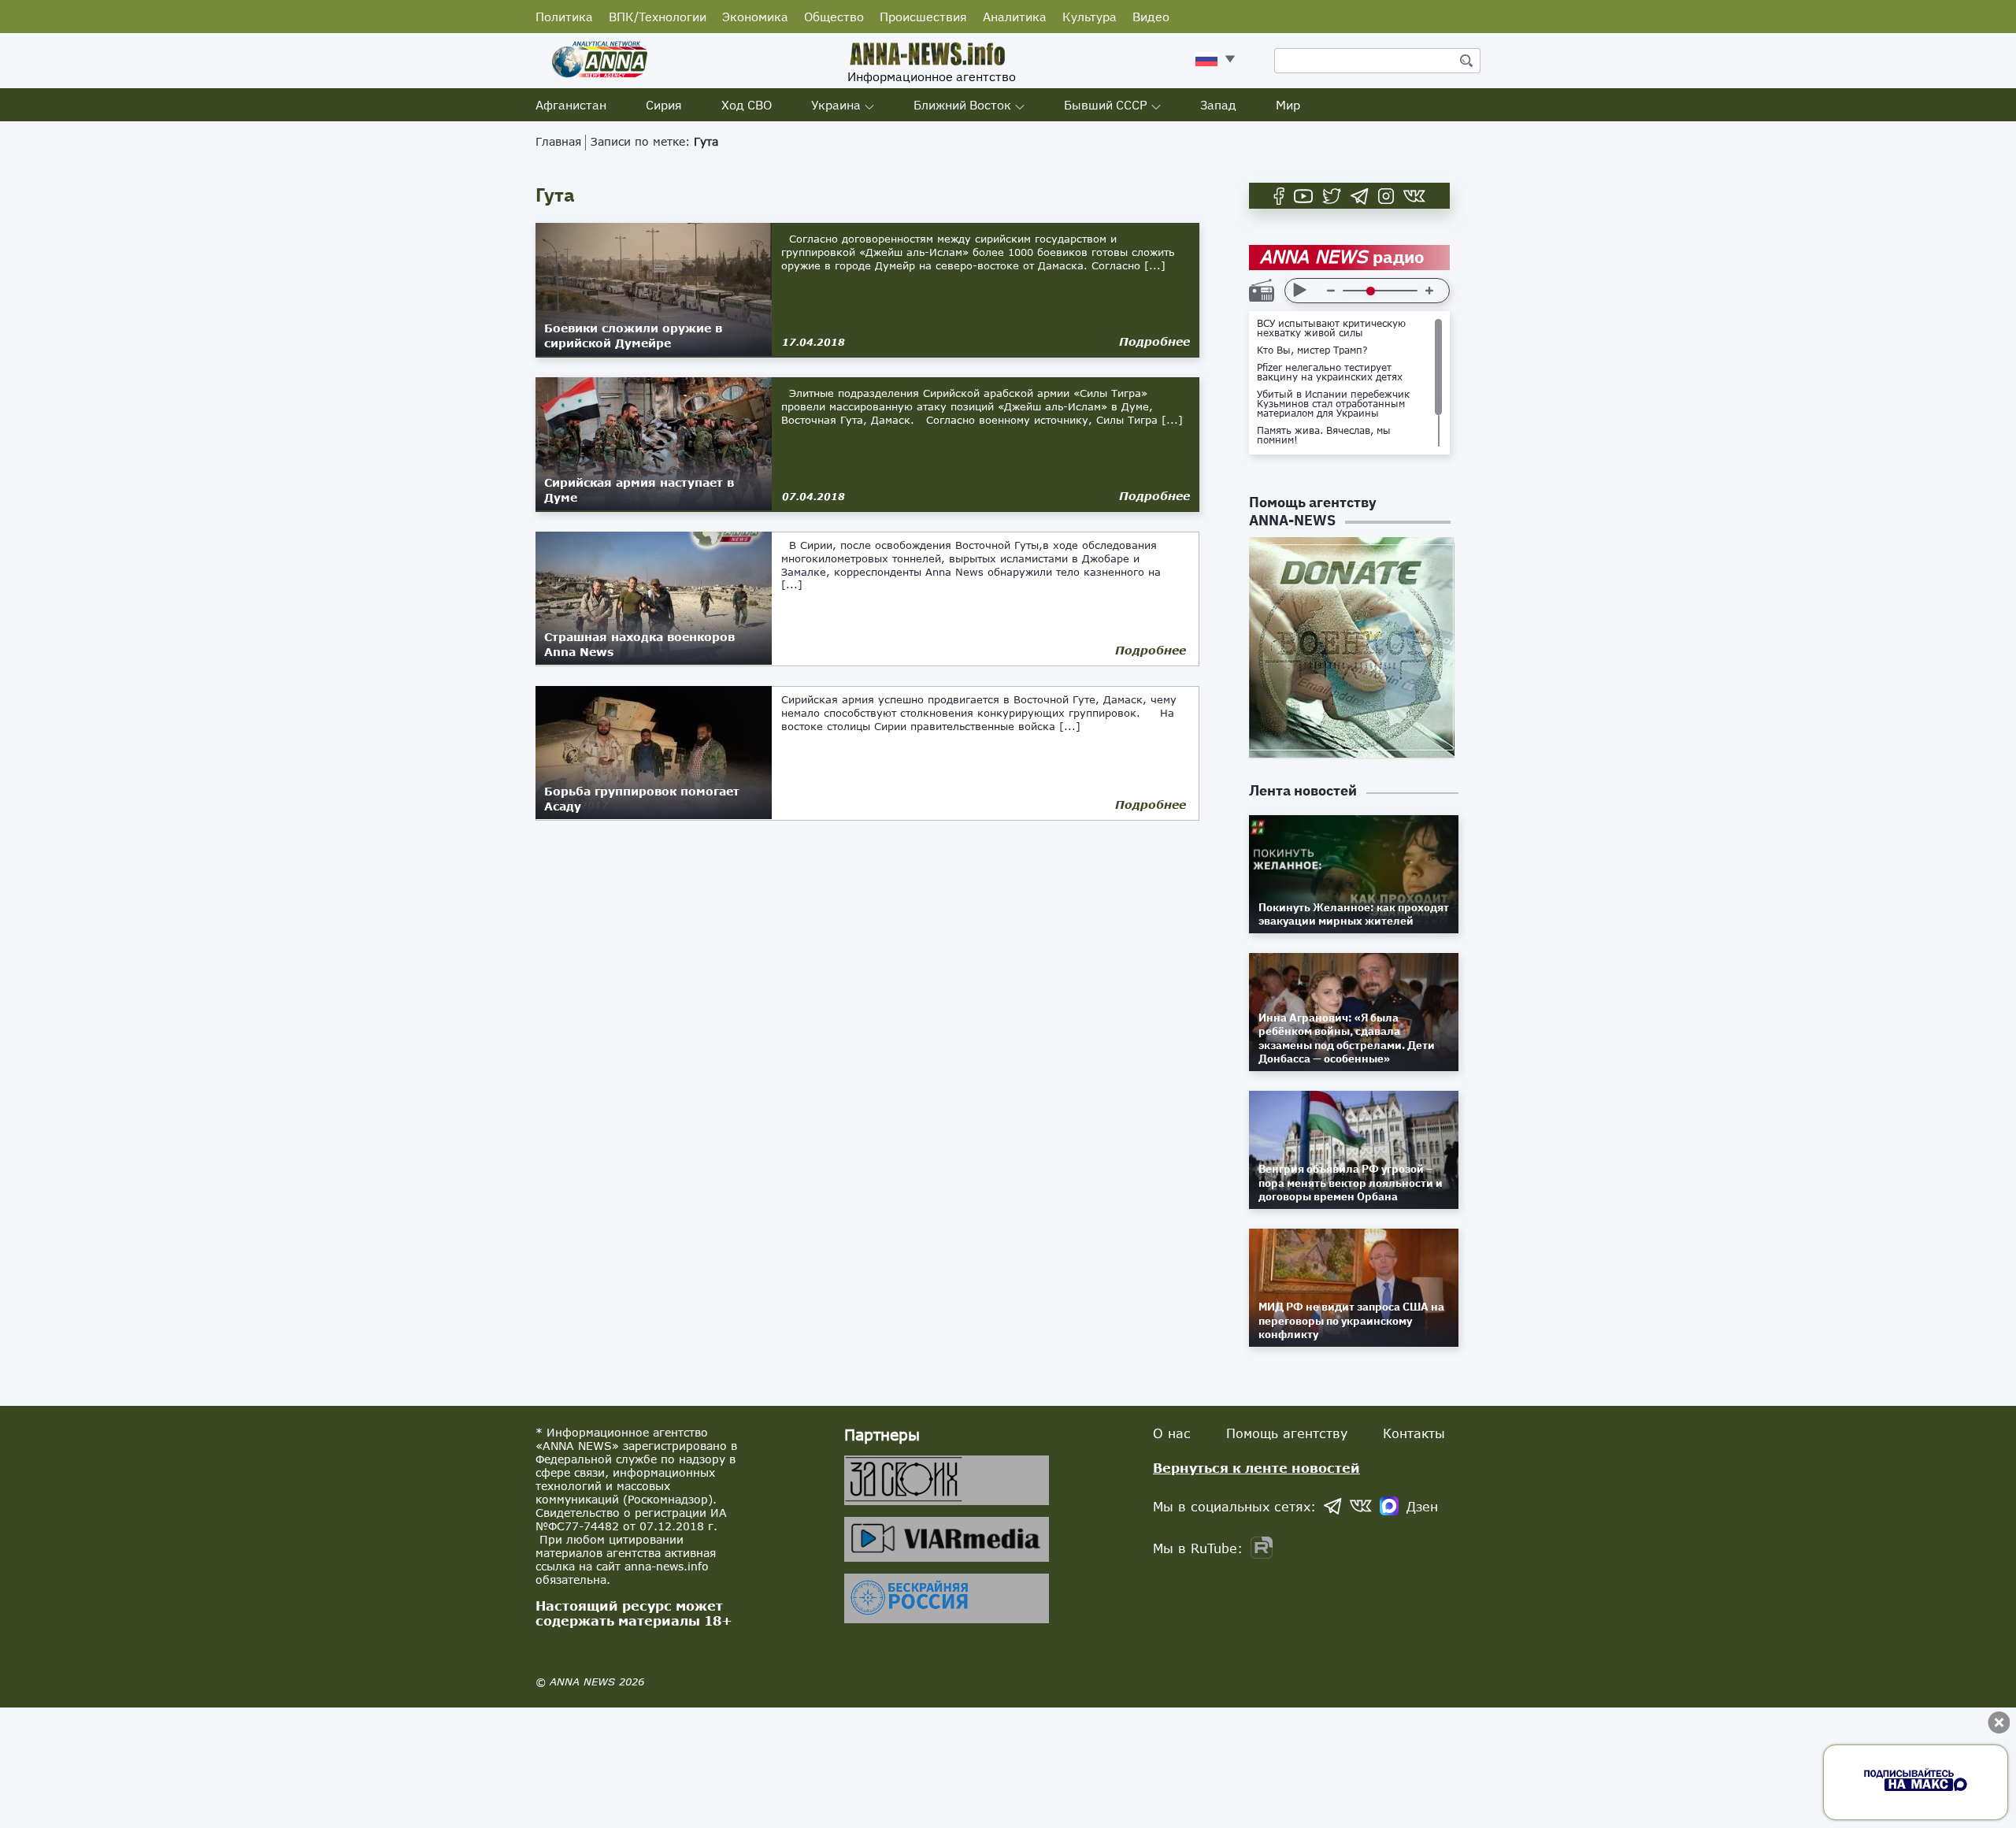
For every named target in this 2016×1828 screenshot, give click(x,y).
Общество (834, 17)
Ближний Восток (962, 105)
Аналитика (1015, 17)
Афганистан (571, 105)
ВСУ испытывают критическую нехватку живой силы (1331, 328)
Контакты (1414, 1433)
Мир (1288, 105)
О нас (1172, 1433)
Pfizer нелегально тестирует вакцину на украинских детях (1330, 373)
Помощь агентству (1287, 1433)
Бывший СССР (1106, 105)
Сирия (664, 105)
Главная (558, 141)
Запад (1218, 105)
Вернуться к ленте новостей (1256, 1468)
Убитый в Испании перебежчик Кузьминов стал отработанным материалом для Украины (1333, 404)
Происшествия (923, 17)
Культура (1090, 17)
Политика (564, 17)
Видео (1151, 17)
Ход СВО (747, 105)
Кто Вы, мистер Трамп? (1312, 350)
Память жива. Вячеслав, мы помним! (1324, 436)
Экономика (755, 17)
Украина (836, 105)
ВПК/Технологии (658, 17)
